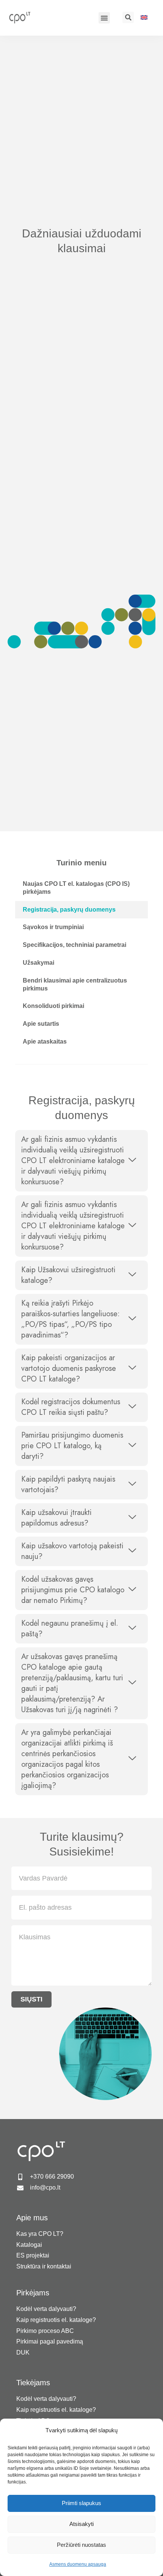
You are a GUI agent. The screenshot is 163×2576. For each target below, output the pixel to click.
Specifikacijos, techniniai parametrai (74, 945)
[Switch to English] (144, 17)
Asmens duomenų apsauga (78, 2564)
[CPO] (24, 17)
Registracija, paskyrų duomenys (69, 910)
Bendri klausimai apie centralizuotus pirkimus (75, 984)
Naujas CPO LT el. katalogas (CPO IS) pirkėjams (76, 888)
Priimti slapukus (81, 2503)
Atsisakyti (81, 2524)
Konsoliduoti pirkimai (53, 1006)
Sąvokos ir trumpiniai (53, 927)
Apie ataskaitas (45, 1042)
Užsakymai (38, 963)
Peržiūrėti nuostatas (81, 2545)
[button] (104, 18)
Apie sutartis (41, 1024)
